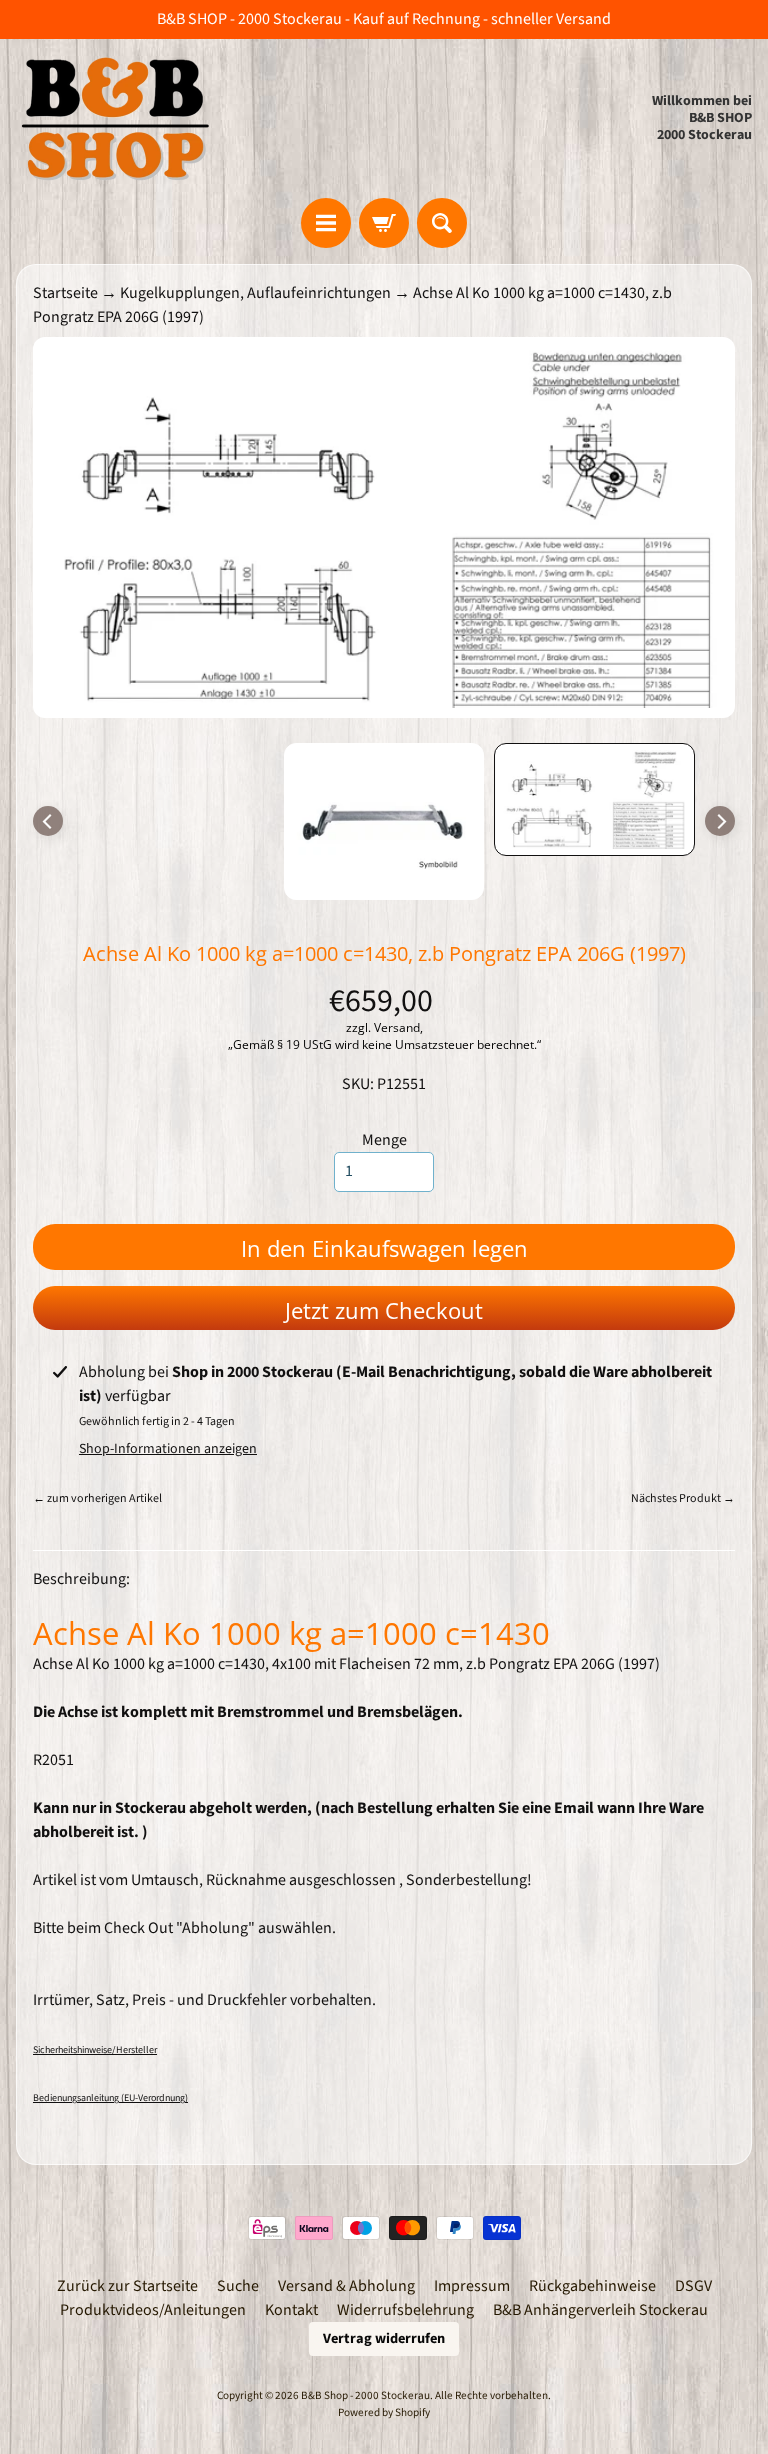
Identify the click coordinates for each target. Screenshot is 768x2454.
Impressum (472, 2286)
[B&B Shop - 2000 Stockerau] (116, 118)
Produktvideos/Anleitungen (153, 2310)
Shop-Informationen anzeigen (168, 1449)
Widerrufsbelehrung (405, 2310)
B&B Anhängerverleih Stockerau (600, 2310)
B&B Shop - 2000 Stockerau (365, 2395)
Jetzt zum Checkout (384, 1310)
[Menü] (326, 223)
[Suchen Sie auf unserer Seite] (442, 223)
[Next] (720, 821)
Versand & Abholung (346, 2286)
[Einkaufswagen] (384, 223)
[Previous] (48, 821)
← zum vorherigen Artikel (97, 1498)
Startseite (65, 293)
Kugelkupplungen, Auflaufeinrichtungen (255, 293)
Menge (384, 1140)
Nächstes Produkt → (683, 1498)
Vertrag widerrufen (384, 2338)
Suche (238, 2286)
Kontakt (291, 2310)
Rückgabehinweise (592, 2286)
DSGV (693, 2286)
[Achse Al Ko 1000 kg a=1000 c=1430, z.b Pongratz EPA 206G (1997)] (594, 799)
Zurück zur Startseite (127, 2286)
